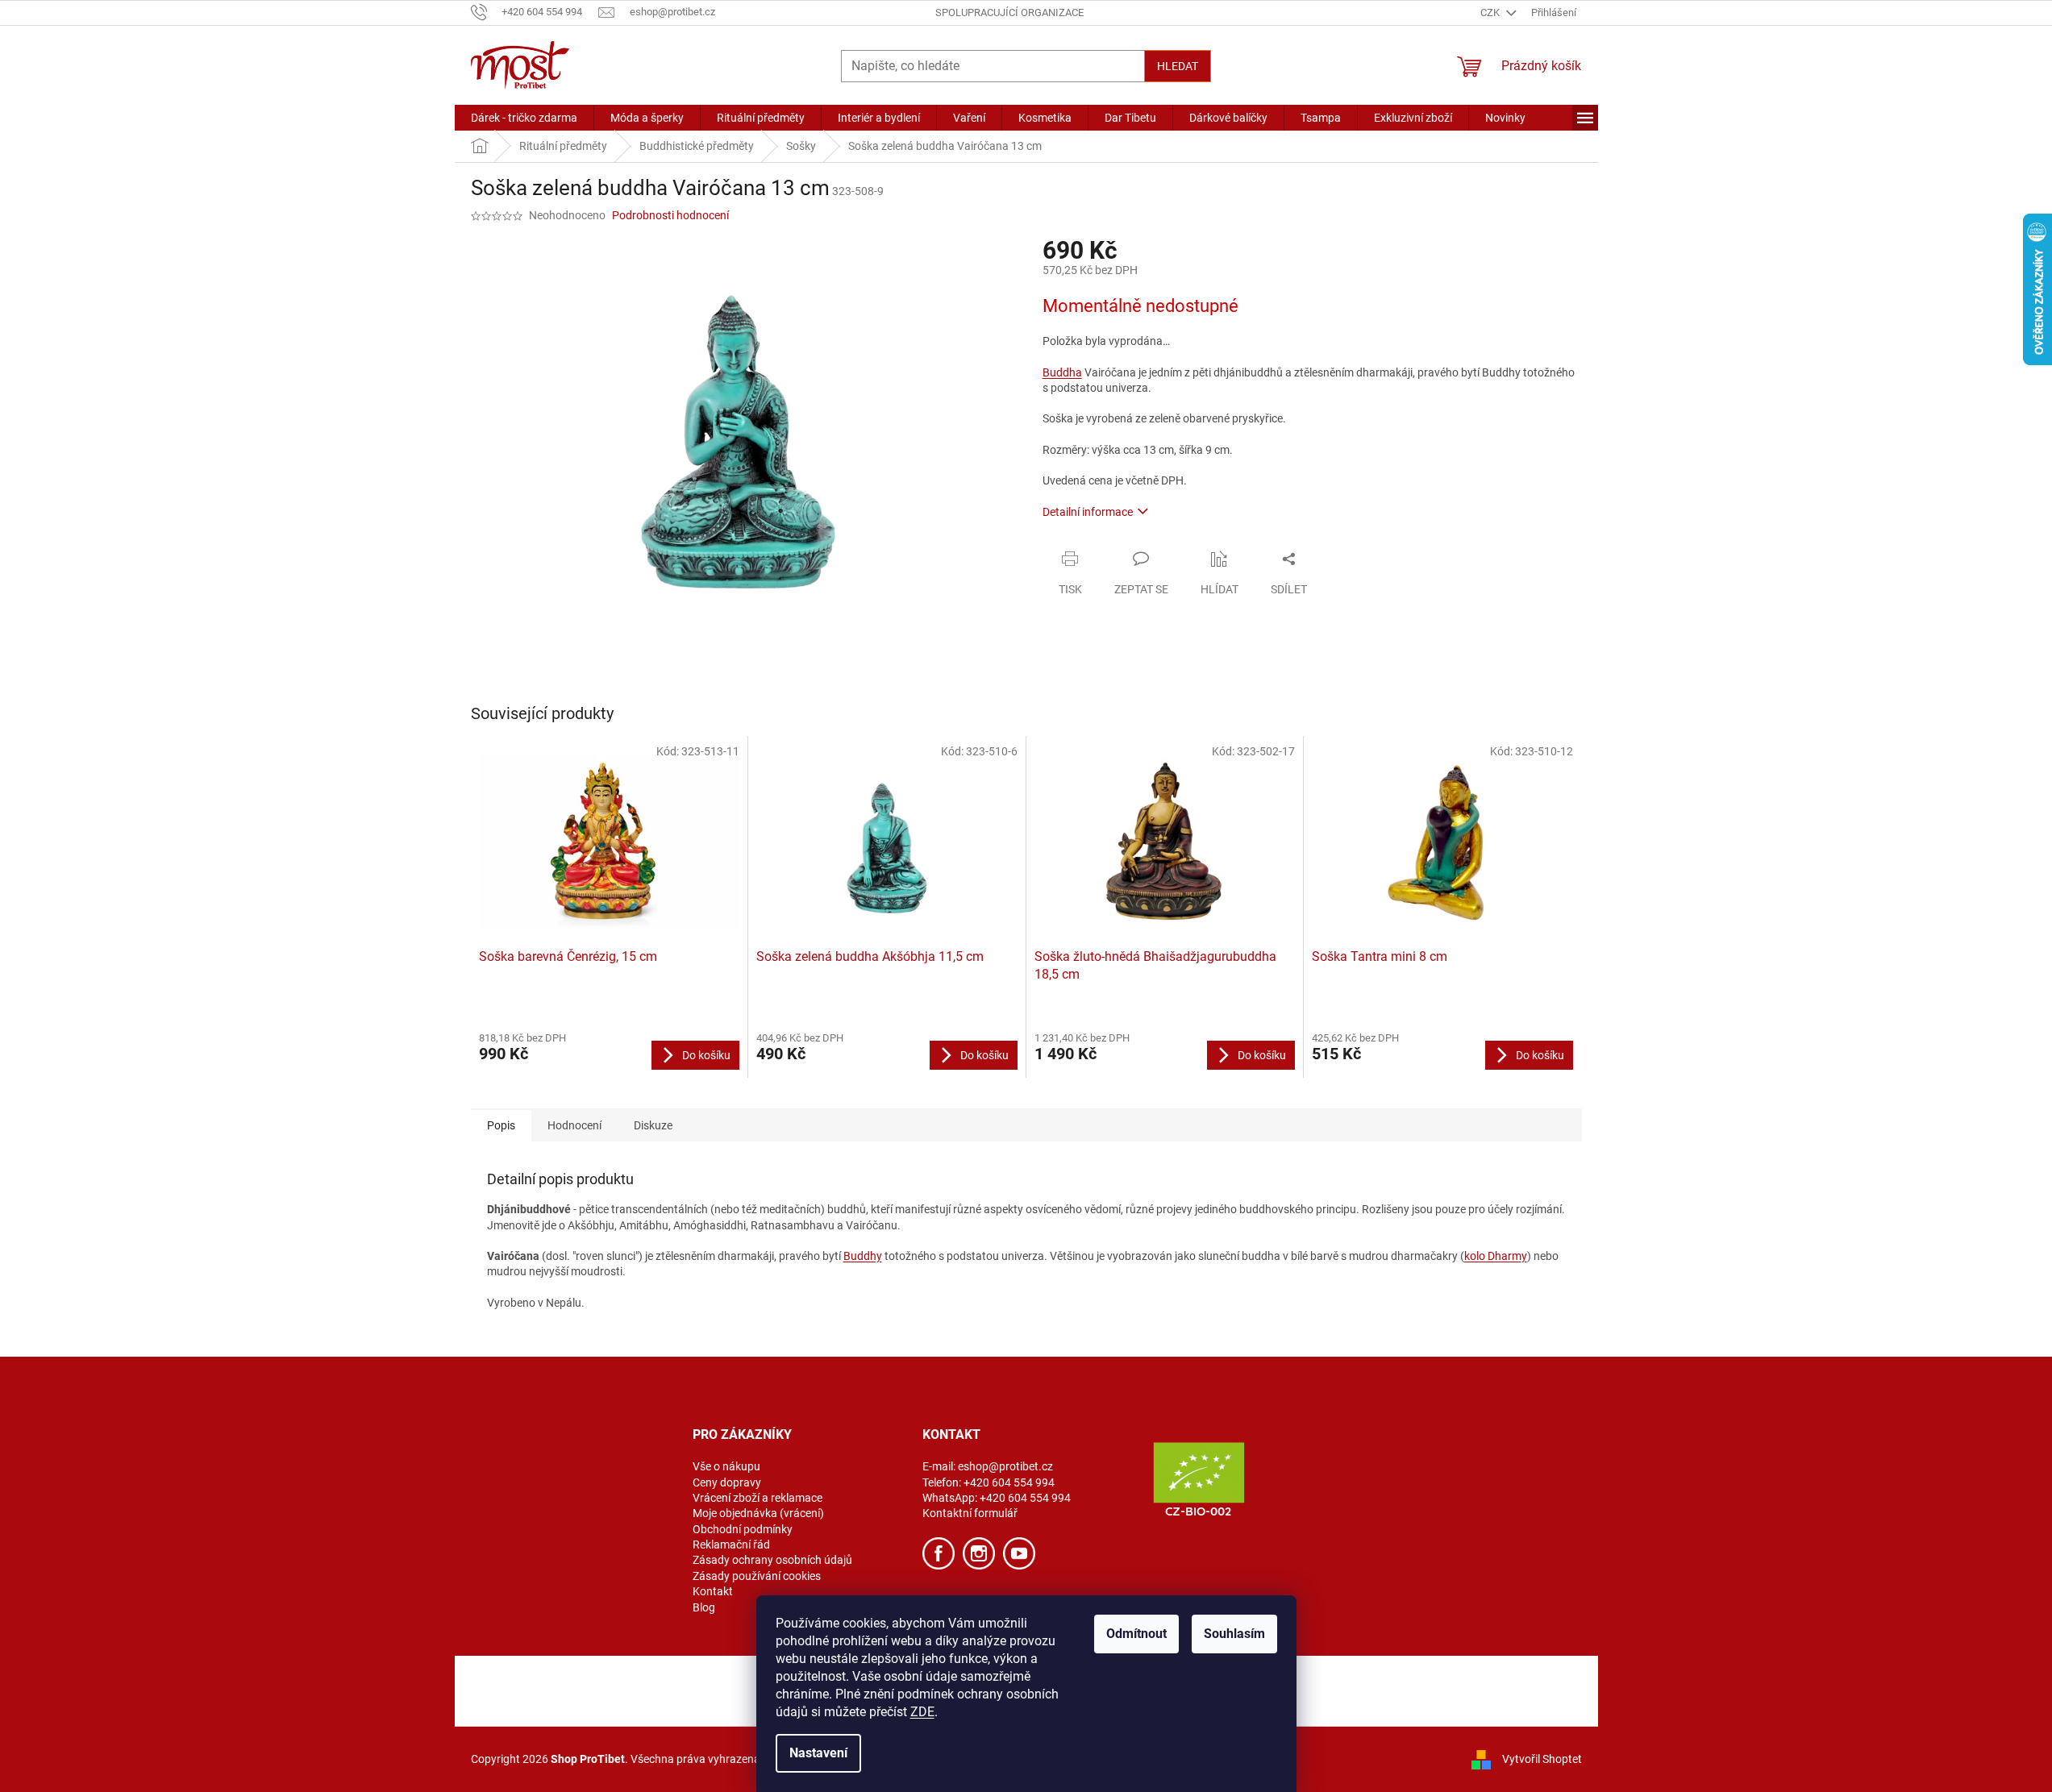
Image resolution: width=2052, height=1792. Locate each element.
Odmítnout (1136, 1634)
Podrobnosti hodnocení (670, 215)
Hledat (1178, 66)
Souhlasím (1234, 1634)
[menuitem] (524, 118)
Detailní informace (1088, 512)
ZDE (922, 1712)
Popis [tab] (501, 1125)
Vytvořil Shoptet (1542, 1759)
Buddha (1062, 372)
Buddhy (863, 1256)
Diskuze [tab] (653, 1125)
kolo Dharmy (1496, 1256)
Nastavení (818, 1753)
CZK (1491, 12)
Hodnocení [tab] (574, 1125)
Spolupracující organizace (1009, 12)
